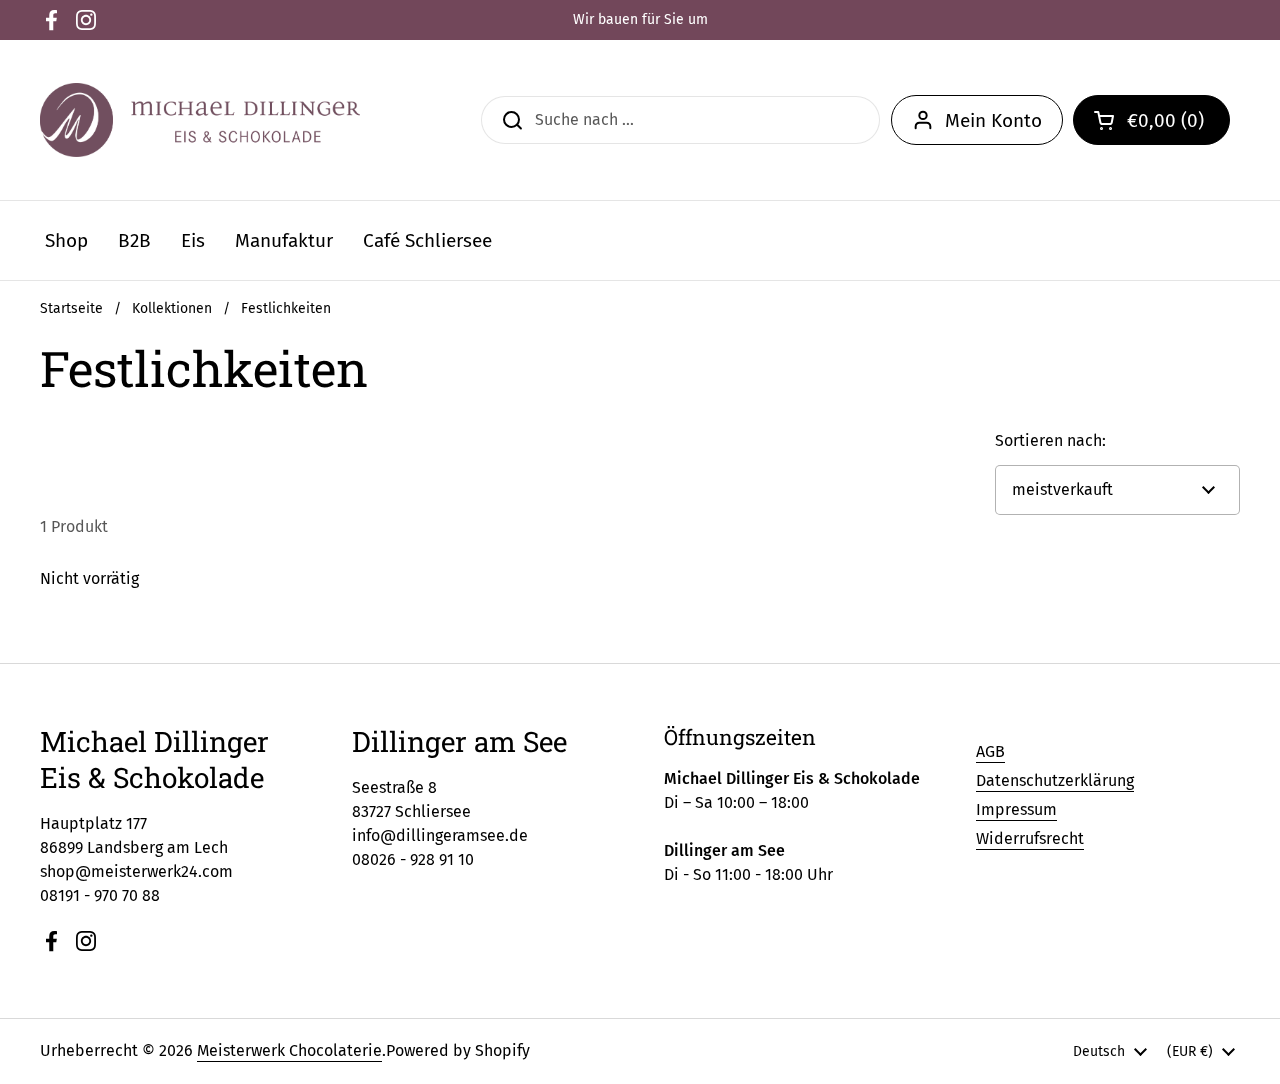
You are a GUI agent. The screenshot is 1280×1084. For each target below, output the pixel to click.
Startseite (71, 308)
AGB (990, 751)
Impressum (1016, 809)
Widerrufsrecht (1030, 838)
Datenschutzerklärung (1055, 780)
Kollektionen (172, 308)
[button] (1151, 120)
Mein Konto (993, 120)
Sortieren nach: (1050, 440)
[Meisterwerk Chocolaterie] (200, 120)
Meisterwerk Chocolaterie (289, 1050)
